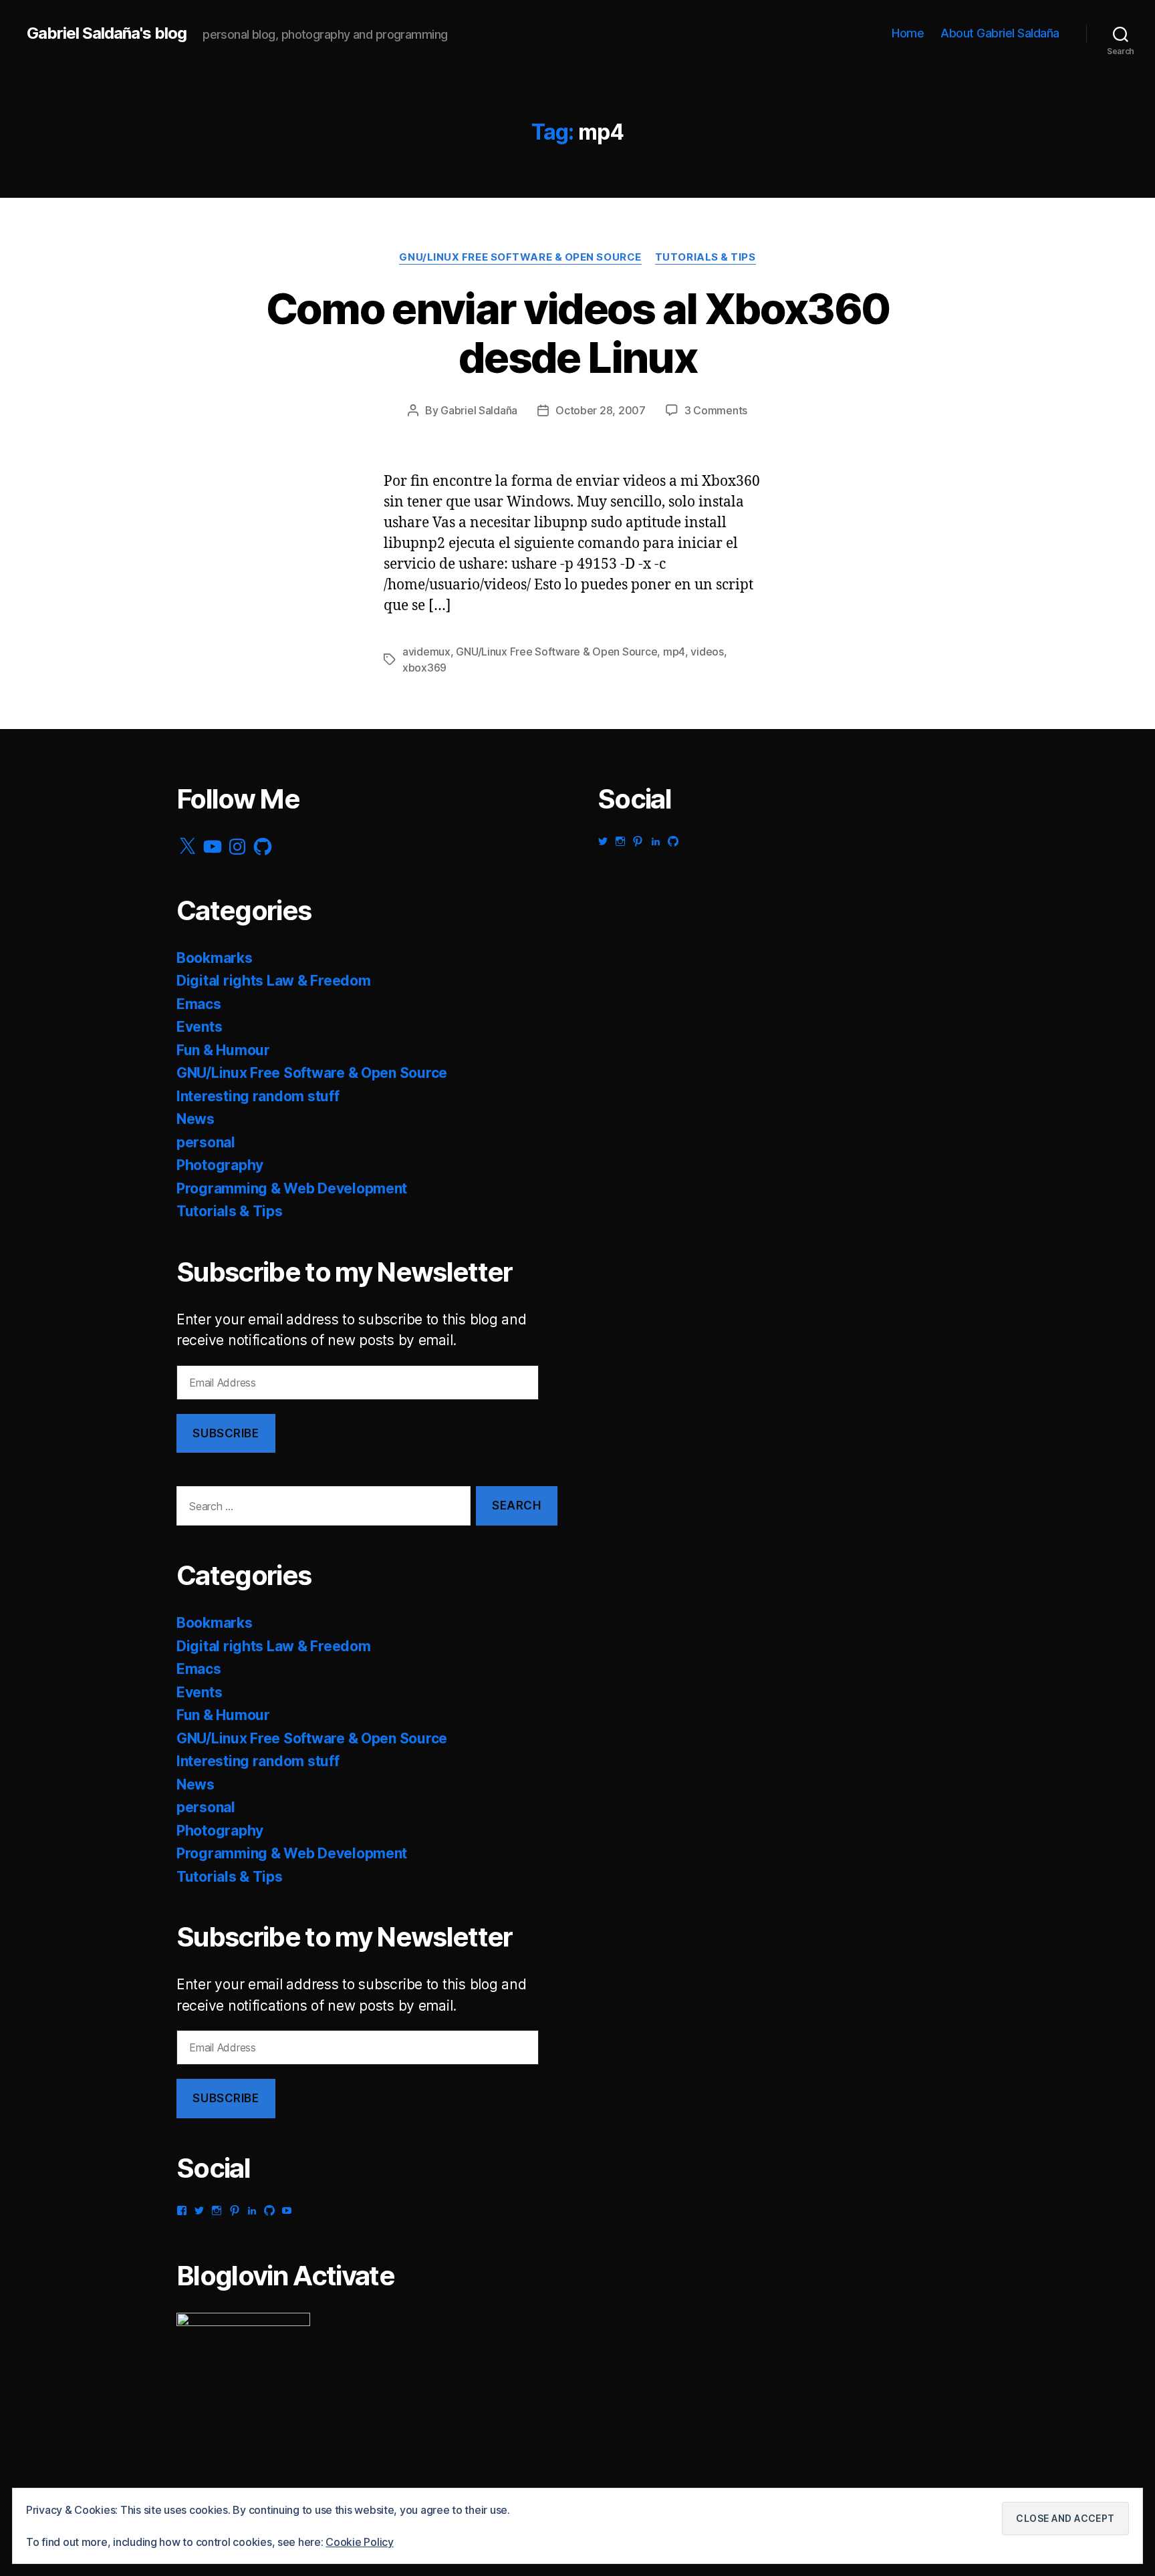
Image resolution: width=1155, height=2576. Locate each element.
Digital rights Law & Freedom (273, 981)
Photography (220, 1165)
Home (908, 33)
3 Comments (716, 410)
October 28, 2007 (601, 410)
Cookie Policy (360, 2542)
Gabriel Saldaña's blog (107, 33)
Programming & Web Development (292, 1188)
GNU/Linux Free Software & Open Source (520, 257)
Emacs (199, 1004)
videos (707, 652)
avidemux (426, 652)
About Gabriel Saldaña (1000, 33)
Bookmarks (215, 958)
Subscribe (226, 1433)
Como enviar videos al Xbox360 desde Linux (578, 333)
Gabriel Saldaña (479, 410)
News (196, 1119)
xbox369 (424, 668)
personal (206, 1142)
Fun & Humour (223, 1050)
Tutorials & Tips (705, 257)
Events (199, 1027)
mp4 (674, 652)
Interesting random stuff (258, 1096)
